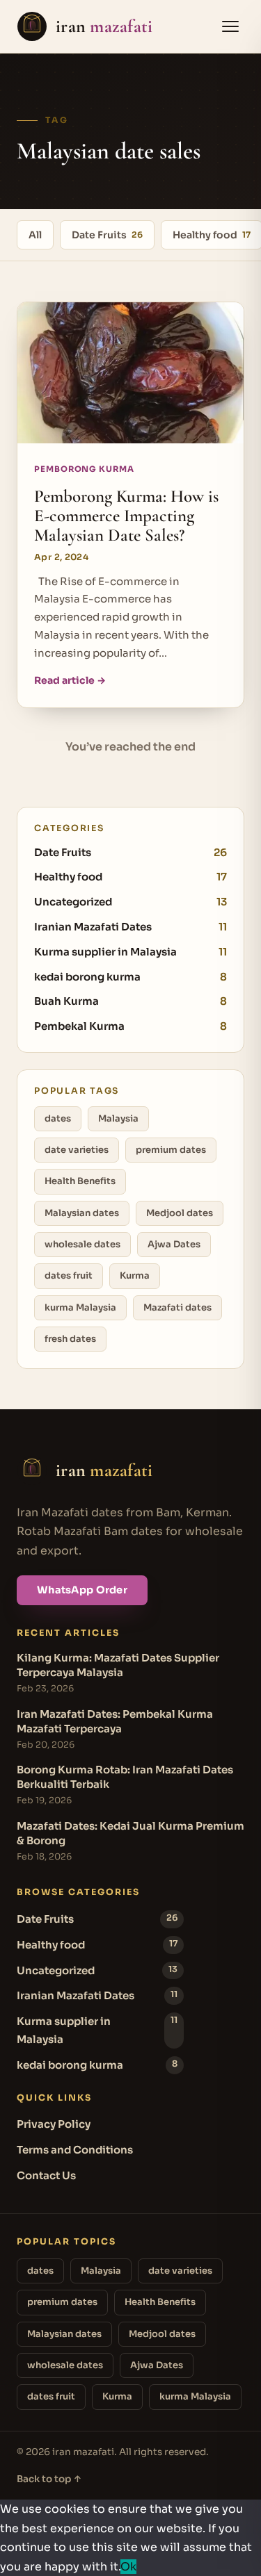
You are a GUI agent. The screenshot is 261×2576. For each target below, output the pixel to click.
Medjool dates (180, 1213)
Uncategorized (130, 902)
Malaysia (118, 1118)
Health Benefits (80, 1181)
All (35, 235)
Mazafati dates (177, 1307)
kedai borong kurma (130, 977)
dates (58, 1118)
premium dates (171, 1150)
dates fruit (69, 1275)
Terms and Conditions (75, 2150)
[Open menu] (230, 26)
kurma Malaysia (80, 1307)
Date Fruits (107, 235)
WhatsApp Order (82, 1590)
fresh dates (70, 1339)
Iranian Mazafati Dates (130, 927)
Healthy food (130, 877)
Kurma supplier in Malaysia (130, 952)
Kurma (135, 1275)
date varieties (77, 1150)
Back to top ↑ (49, 2479)
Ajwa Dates (174, 1244)
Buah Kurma (130, 1001)
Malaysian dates (82, 1213)
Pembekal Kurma (130, 1026)
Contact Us (46, 2175)
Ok (128, 2567)
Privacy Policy (54, 2124)
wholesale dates (82, 1244)
